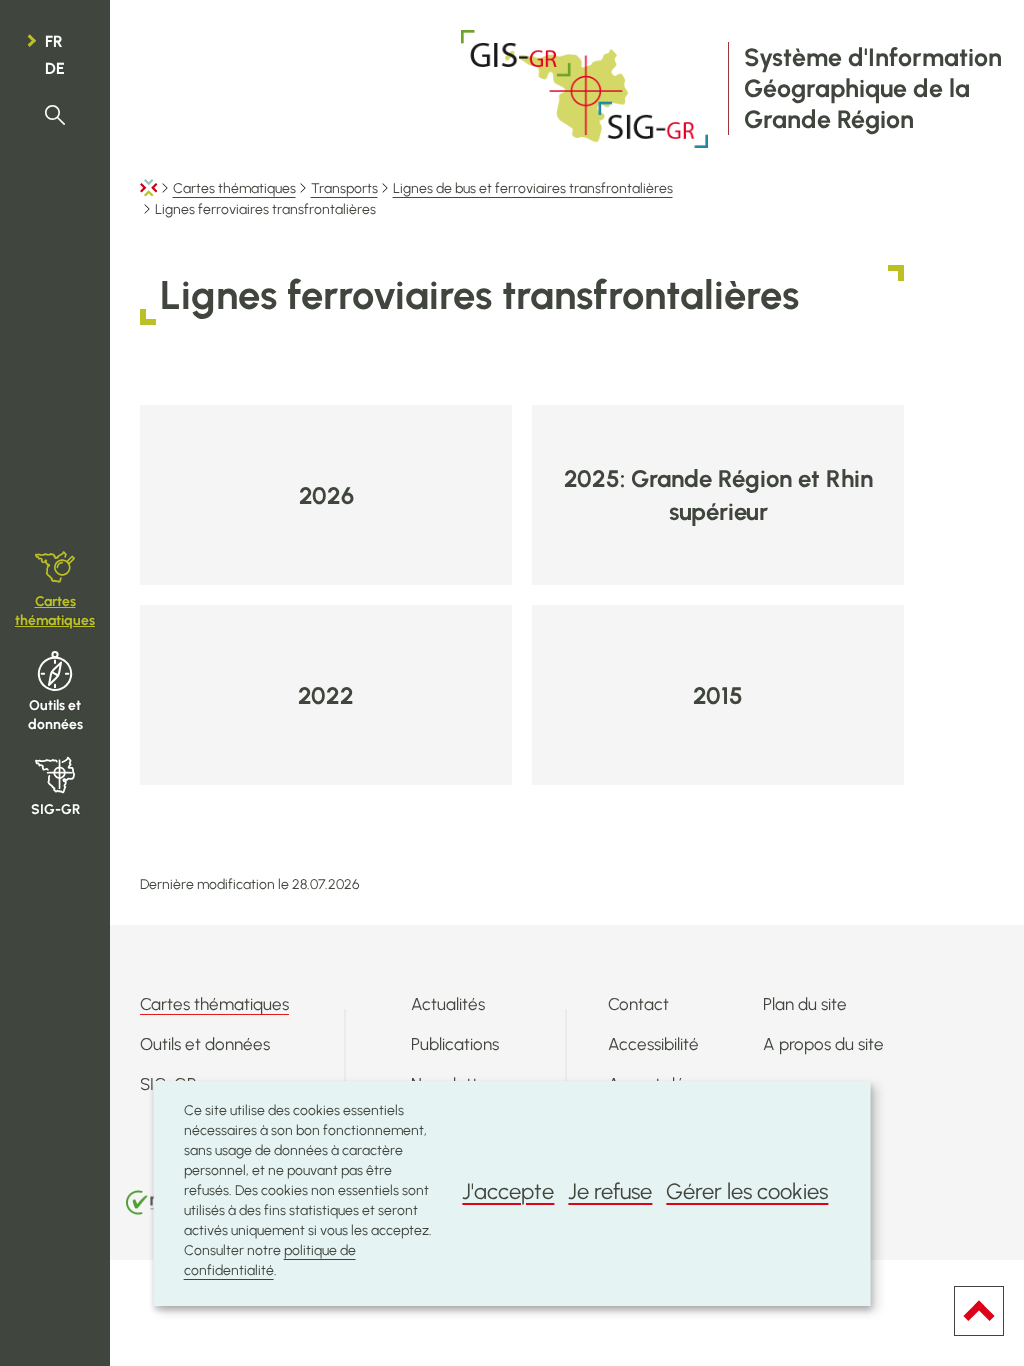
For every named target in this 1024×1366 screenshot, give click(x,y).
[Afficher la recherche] (55, 115)
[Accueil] (149, 188)
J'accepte (508, 1191)
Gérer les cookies (747, 1191)
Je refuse (610, 1191)
